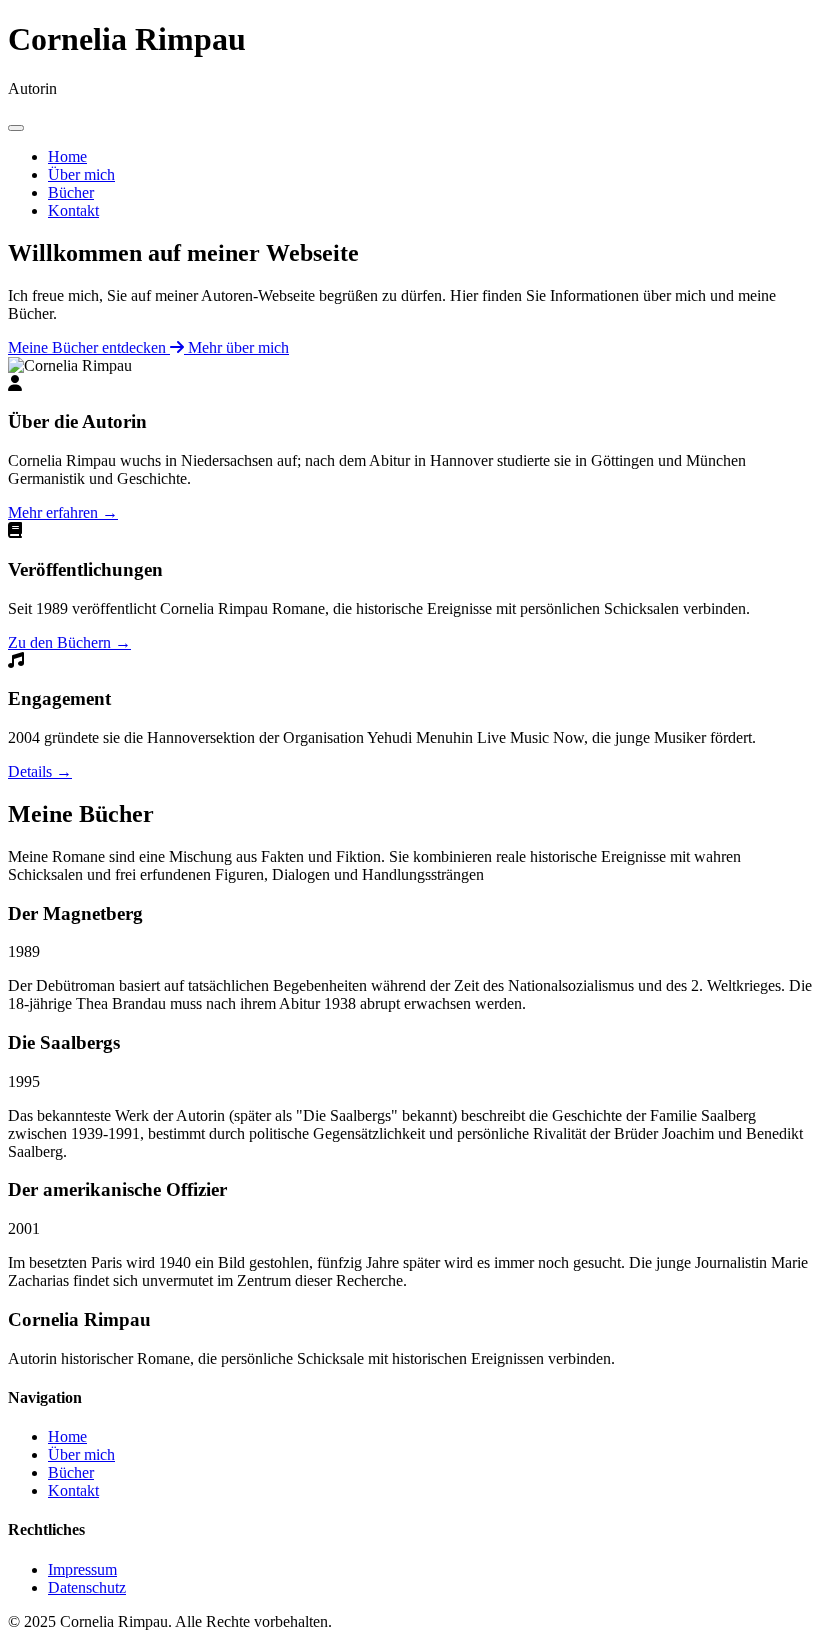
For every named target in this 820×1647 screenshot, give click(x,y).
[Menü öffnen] (16, 128)
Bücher (71, 192)
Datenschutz (87, 1587)
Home (67, 156)
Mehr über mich (238, 347)
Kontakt (73, 210)
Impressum (82, 1569)
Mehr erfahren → (63, 512)
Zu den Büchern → (69, 642)
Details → (40, 771)
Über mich (81, 174)
